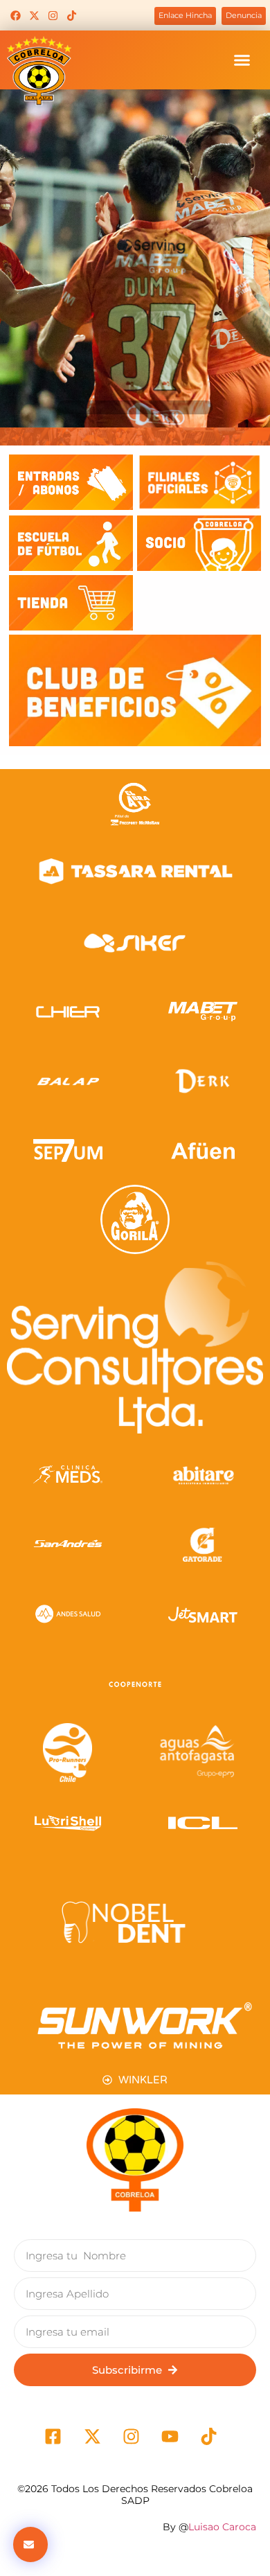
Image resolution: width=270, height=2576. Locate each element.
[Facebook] (15, 15)
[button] (242, 60)
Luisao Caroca (222, 2527)
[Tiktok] (71, 15)
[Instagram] (53, 15)
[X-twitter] (34, 15)
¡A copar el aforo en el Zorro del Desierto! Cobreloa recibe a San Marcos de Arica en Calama (135, 376)
